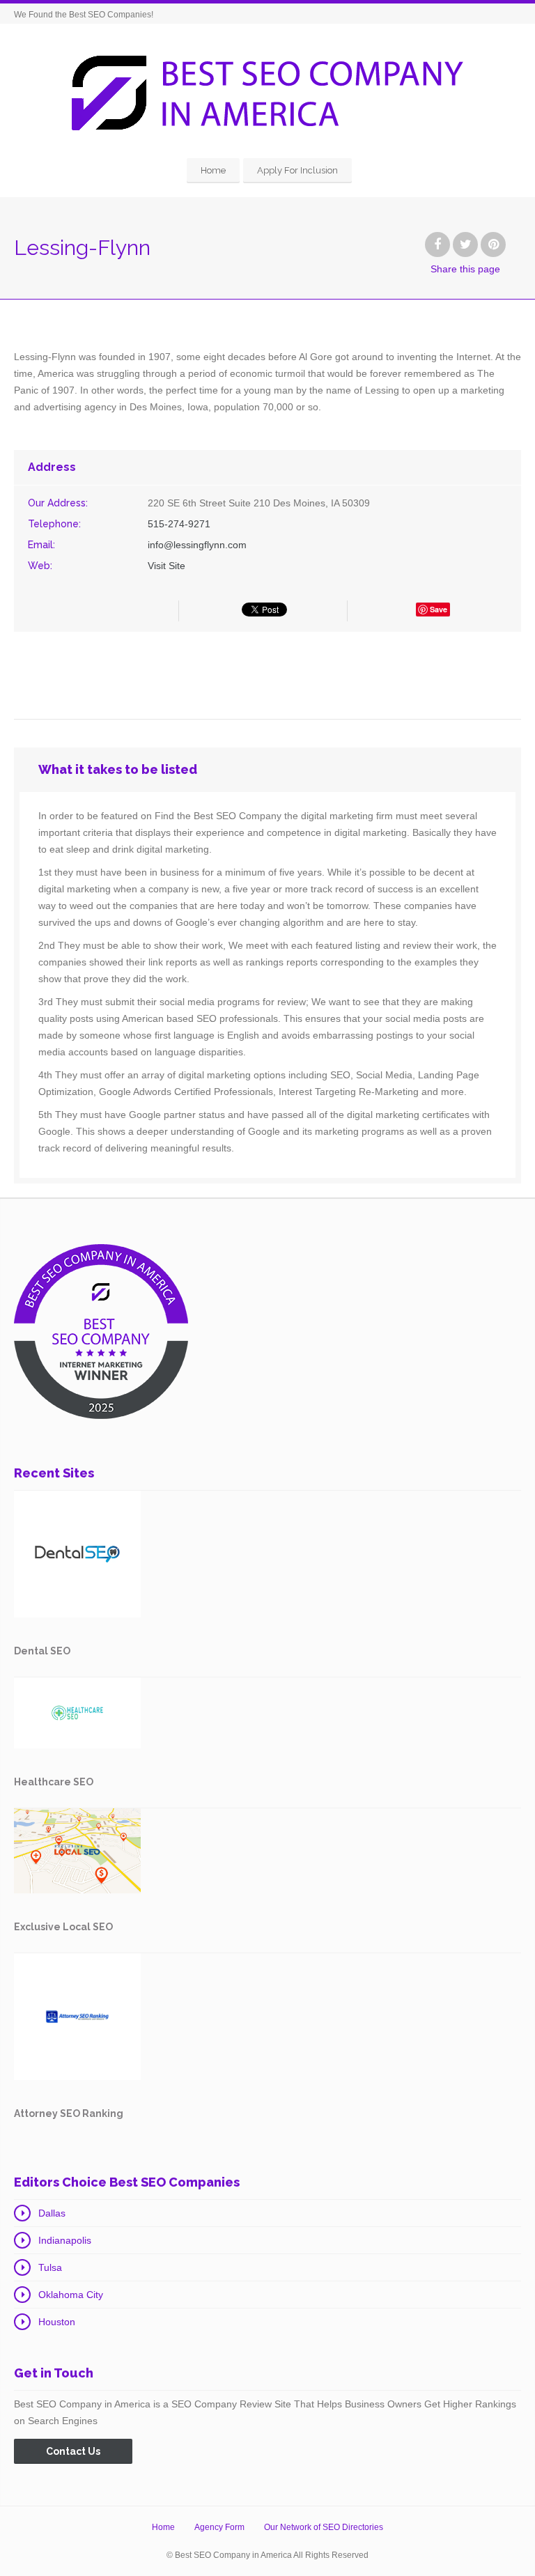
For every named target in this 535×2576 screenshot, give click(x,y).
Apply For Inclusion (297, 170)
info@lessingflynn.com (197, 545)
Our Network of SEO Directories (324, 2527)
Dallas (52, 2213)
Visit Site (166, 566)
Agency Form (219, 2527)
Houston (57, 2322)
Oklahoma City (71, 2295)
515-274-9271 (179, 524)
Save (439, 609)
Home (213, 170)
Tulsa (50, 2267)
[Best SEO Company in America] (267, 93)
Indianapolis (65, 2240)
